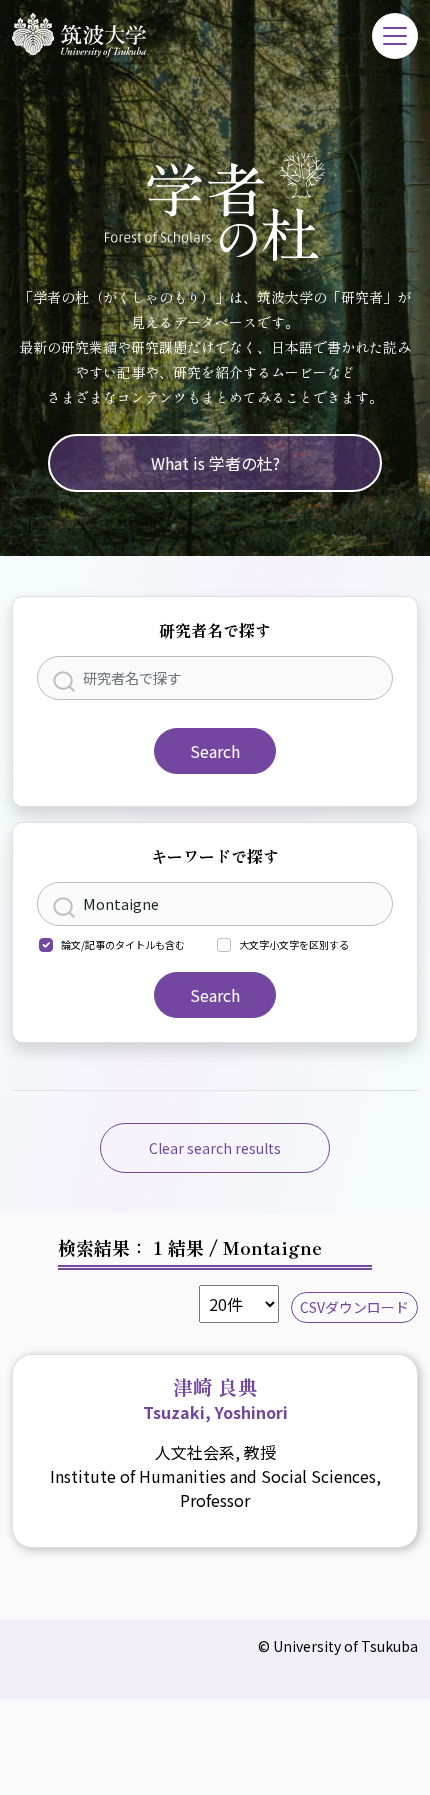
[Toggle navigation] (395, 36)
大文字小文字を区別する (294, 944)
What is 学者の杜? (215, 463)
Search (215, 751)
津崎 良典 (215, 1398)
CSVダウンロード (354, 1307)
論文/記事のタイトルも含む (123, 944)
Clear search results (215, 1148)
